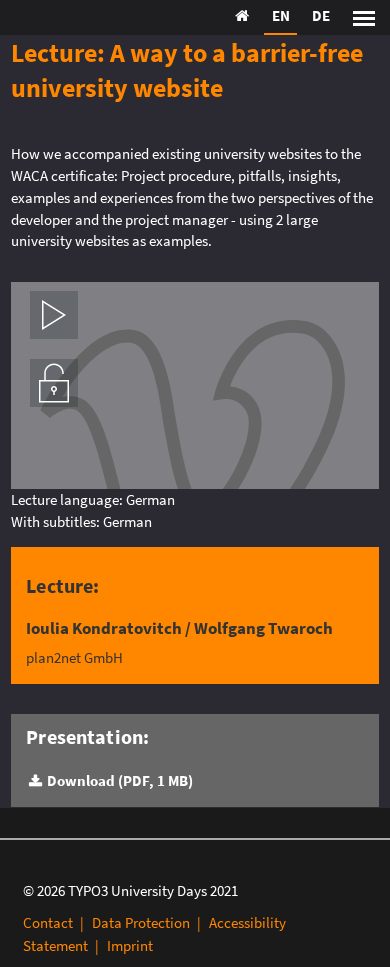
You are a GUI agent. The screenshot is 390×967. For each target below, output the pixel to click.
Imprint (130, 945)
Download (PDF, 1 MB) (119, 780)
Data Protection (141, 922)
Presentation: (87, 737)
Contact (48, 922)
